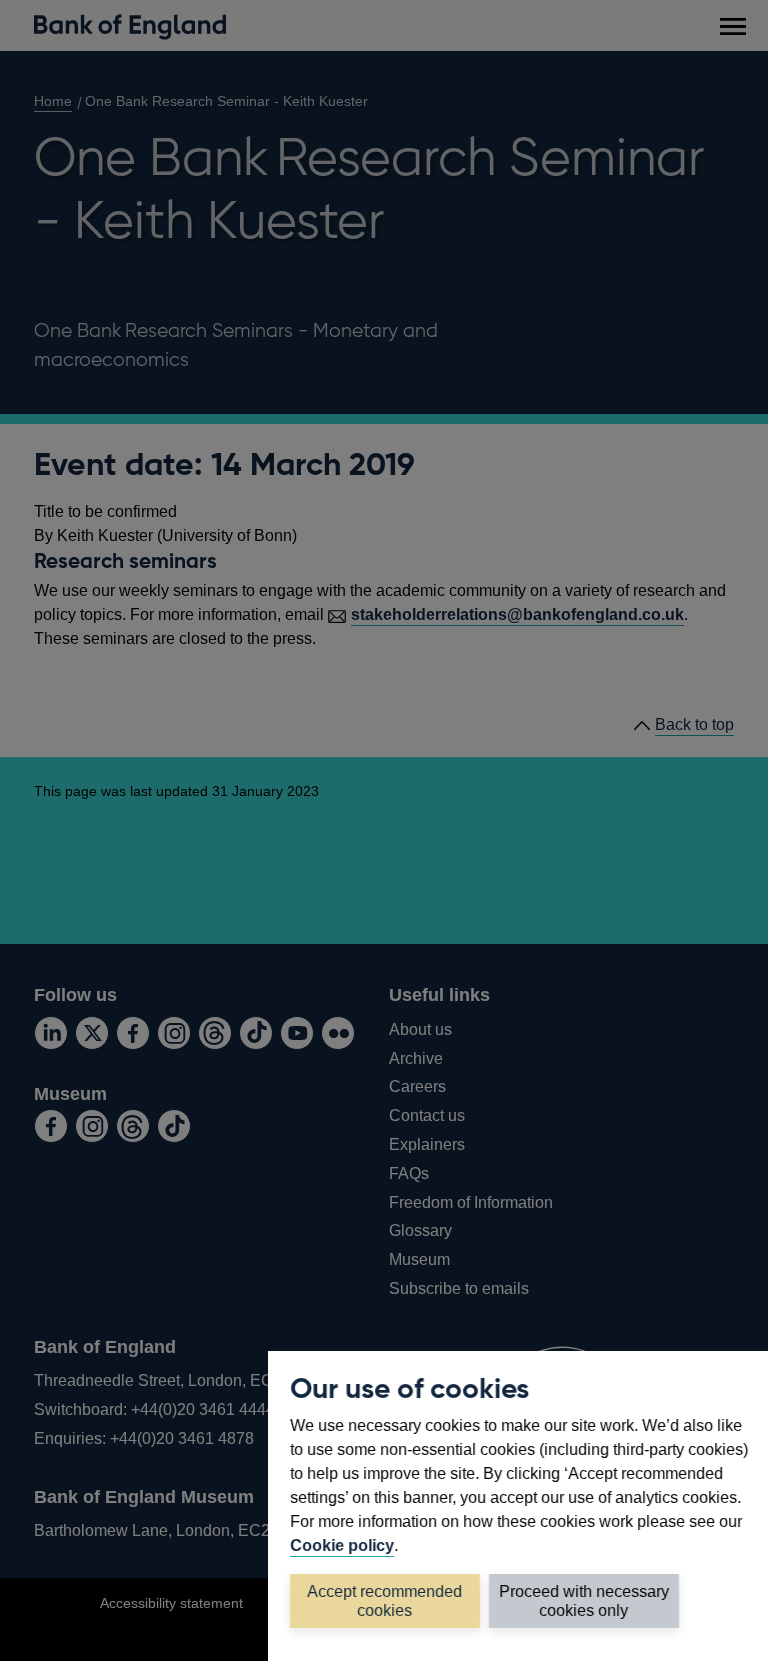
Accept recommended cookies (385, 1601)
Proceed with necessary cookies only (584, 1601)
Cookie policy (342, 1545)
